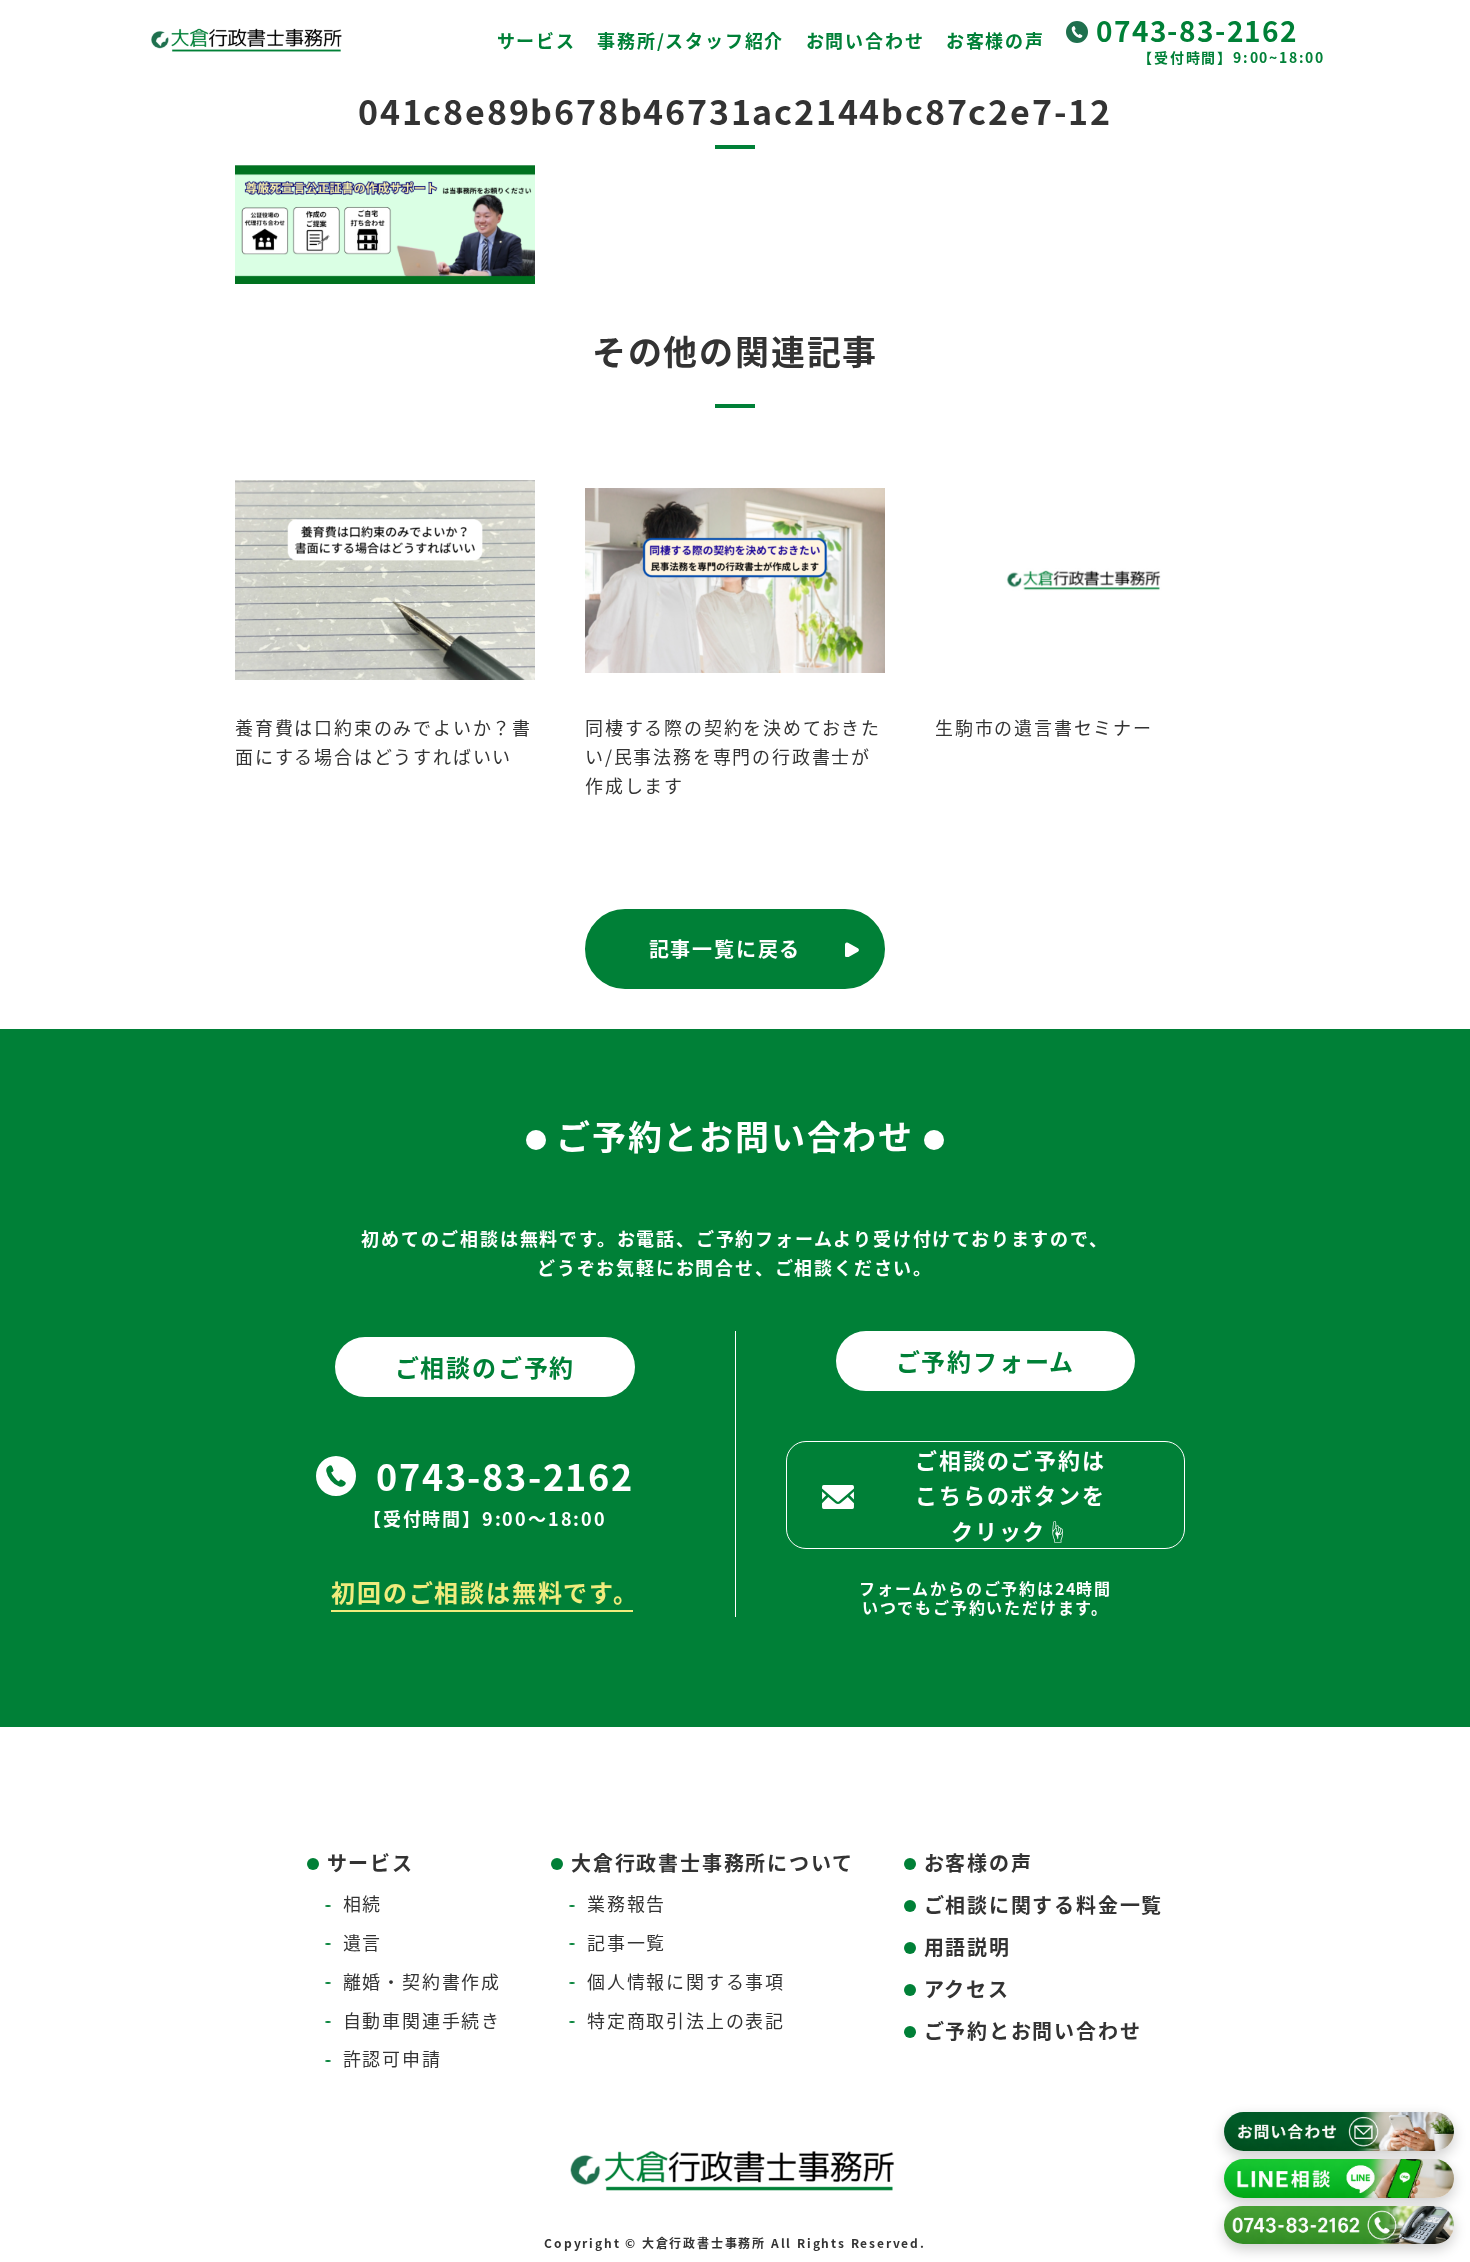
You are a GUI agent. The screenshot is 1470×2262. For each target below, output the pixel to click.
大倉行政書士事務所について (712, 1862)
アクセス (967, 1988)
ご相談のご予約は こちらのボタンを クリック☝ (1010, 1494)
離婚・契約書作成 (422, 1981)
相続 (363, 1903)
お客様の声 (995, 40)
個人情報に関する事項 (686, 1981)
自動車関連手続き (422, 2020)
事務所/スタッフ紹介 (690, 40)
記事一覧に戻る (725, 948)
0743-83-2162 (1197, 30)
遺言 (363, 1942)
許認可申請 (392, 2058)
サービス (536, 40)
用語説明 (967, 1946)
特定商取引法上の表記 (686, 2020)
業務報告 (626, 1903)
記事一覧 (626, 1942)
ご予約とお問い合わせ (1033, 2030)
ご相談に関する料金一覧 (1044, 1904)
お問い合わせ (865, 40)
